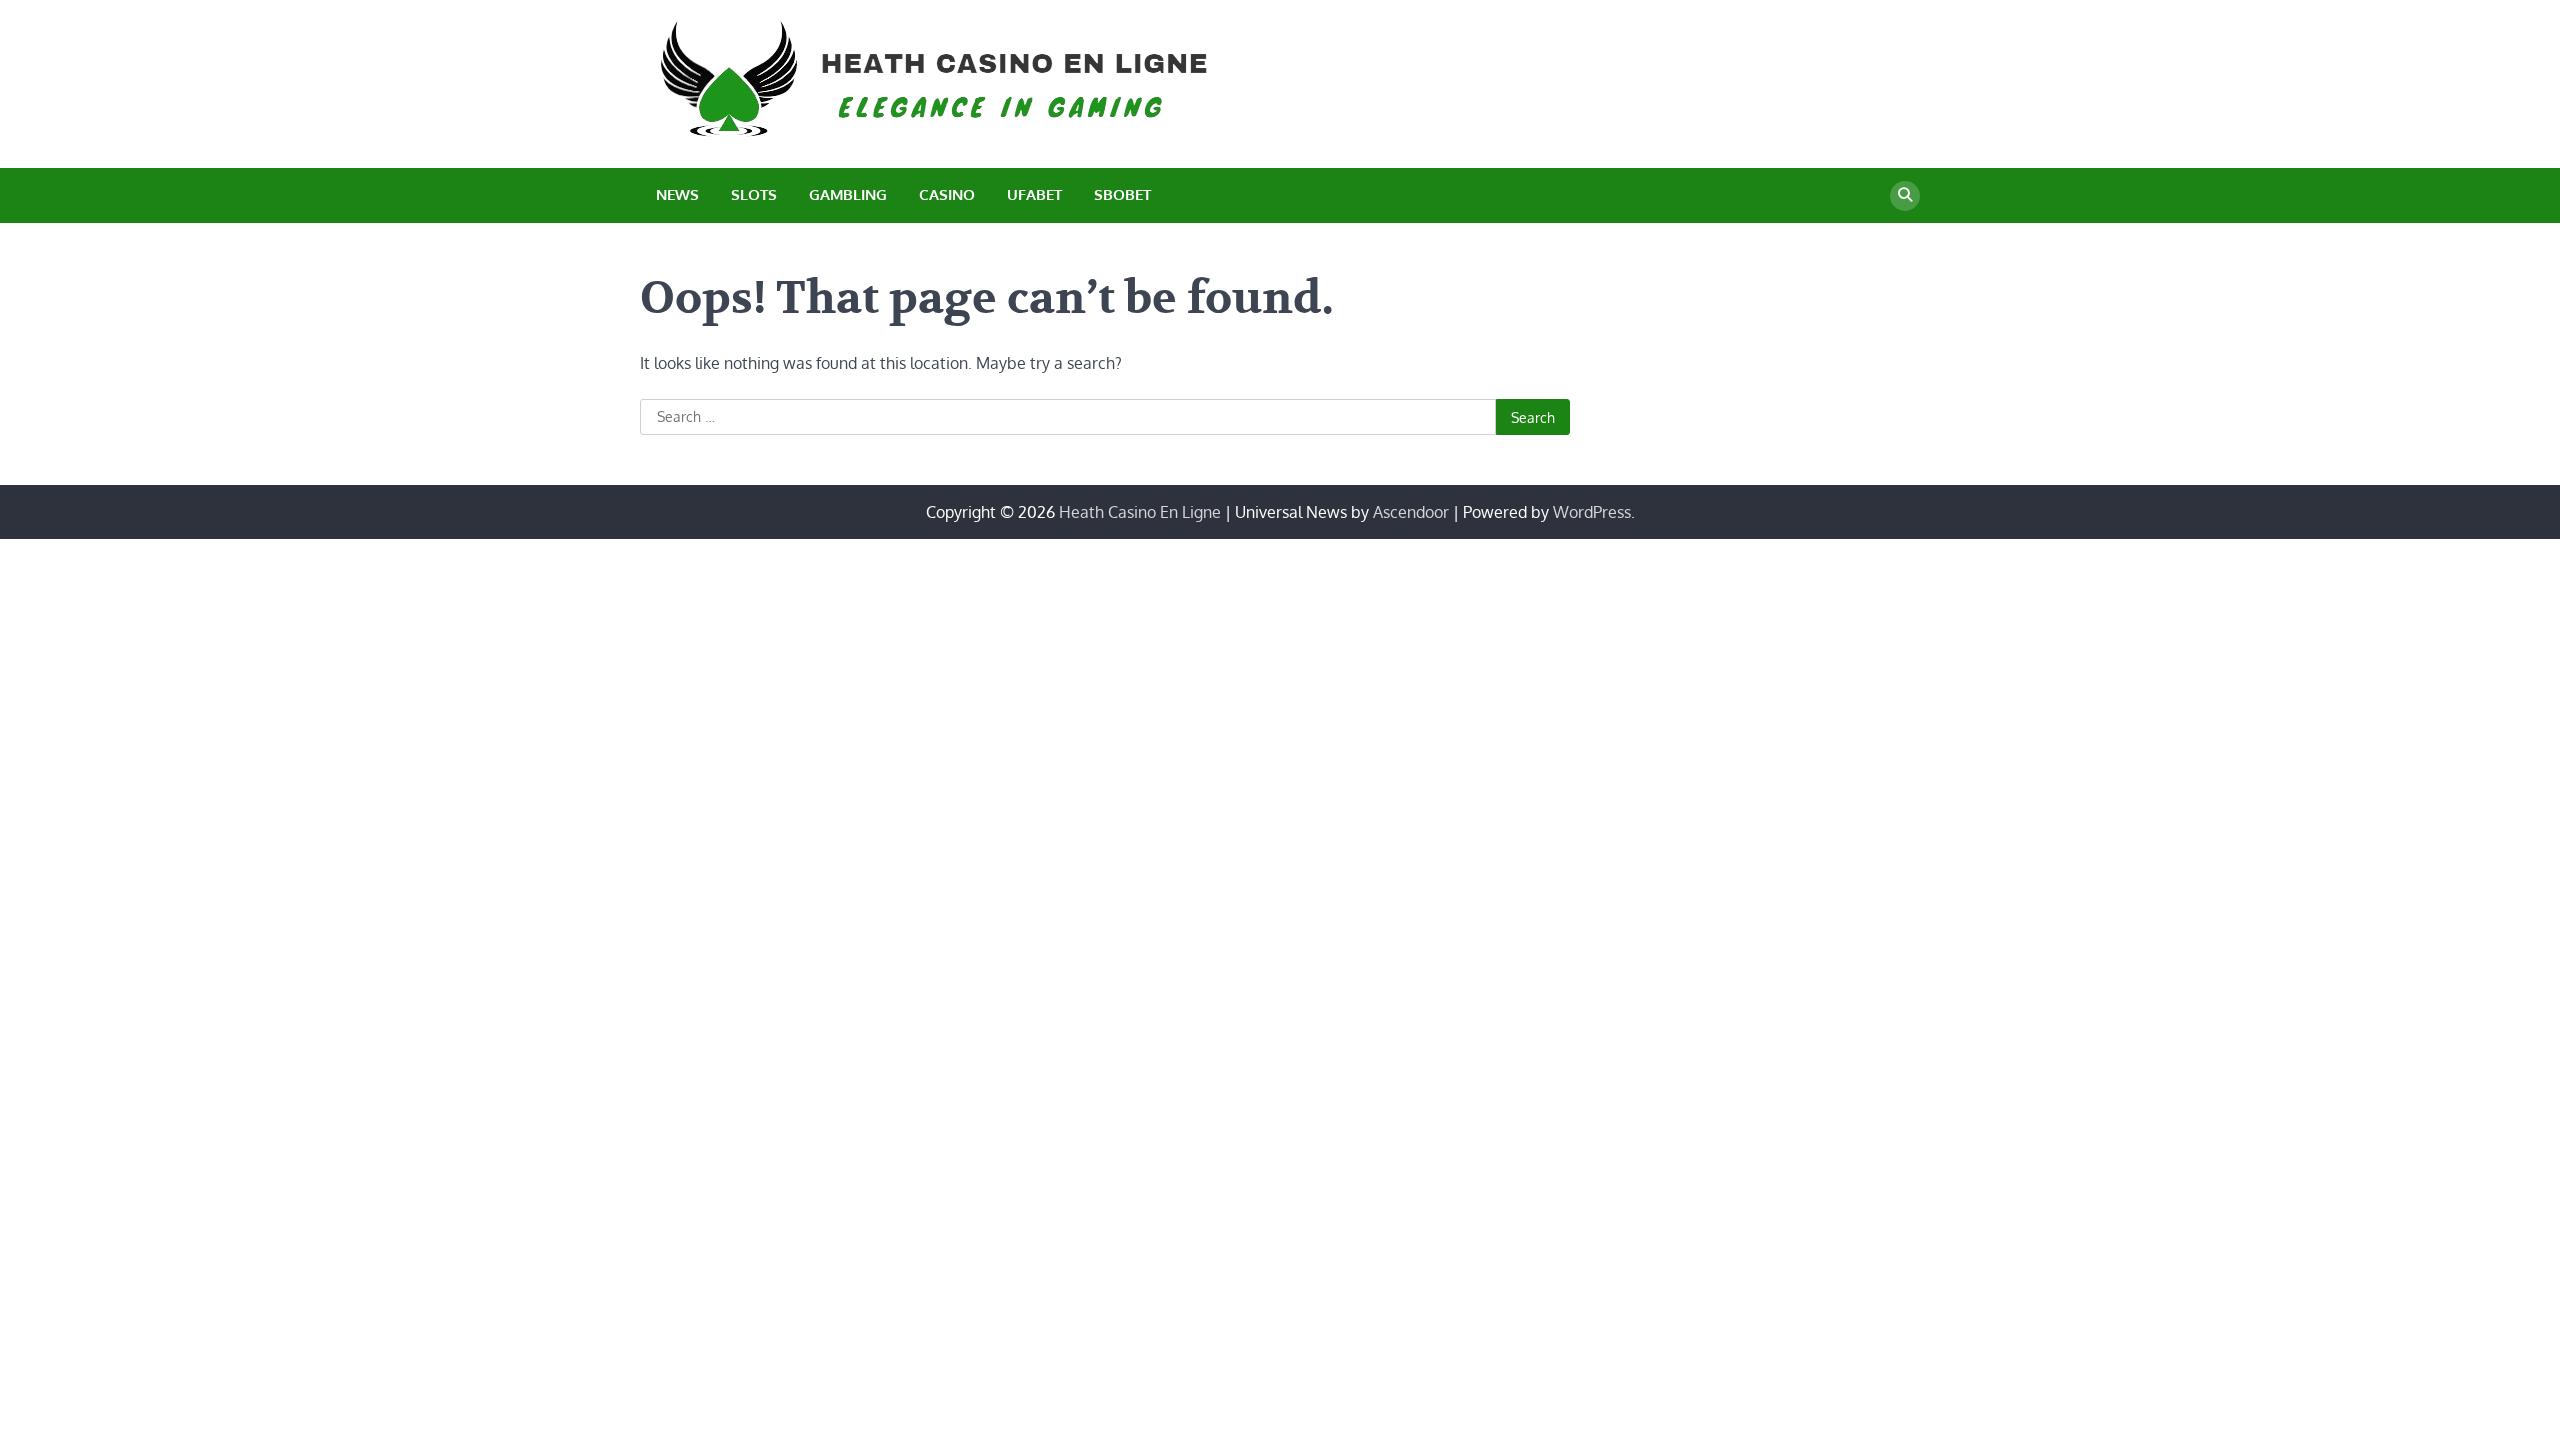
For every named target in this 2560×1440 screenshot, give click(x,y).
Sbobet (1122, 194)
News (677, 194)
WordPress (1592, 512)
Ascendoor (1411, 512)
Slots (754, 194)
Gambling (848, 194)
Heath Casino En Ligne (1140, 512)
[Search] (1905, 196)
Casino (947, 194)
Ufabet (1034, 194)
